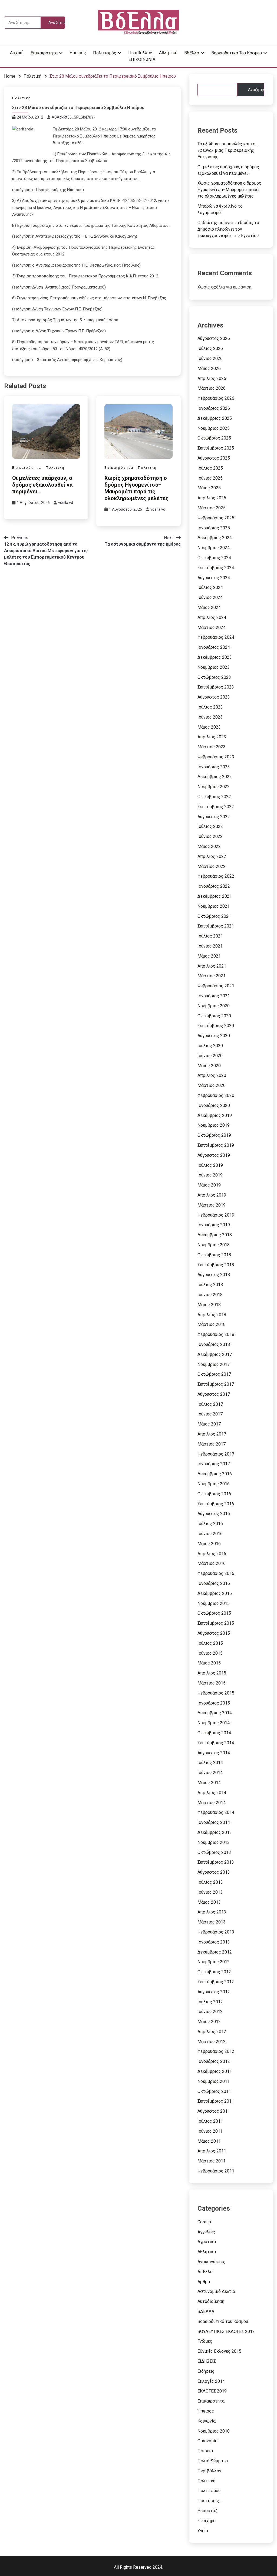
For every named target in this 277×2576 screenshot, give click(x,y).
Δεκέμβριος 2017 (215, 1354)
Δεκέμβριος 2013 (215, 1832)
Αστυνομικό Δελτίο (216, 2291)
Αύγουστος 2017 (214, 1394)
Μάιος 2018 (209, 1305)
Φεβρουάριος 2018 (216, 1334)
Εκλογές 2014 (211, 2381)
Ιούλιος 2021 (210, 936)
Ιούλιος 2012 (210, 2002)
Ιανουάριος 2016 (214, 1583)
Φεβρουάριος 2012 (216, 2051)
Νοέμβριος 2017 (214, 1364)
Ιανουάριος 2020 (214, 1105)
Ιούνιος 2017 (210, 1414)
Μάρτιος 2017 (212, 1444)
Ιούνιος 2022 (210, 836)
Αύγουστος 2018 (214, 1275)
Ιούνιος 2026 (210, 358)
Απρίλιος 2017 (212, 1434)
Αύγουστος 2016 (214, 1514)
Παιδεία (205, 2451)
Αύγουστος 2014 (214, 1753)
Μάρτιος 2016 (212, 1563)
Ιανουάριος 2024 (214, 647)
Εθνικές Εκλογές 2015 (219, 2351)
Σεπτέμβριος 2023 (216, 687)
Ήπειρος (78, 53)
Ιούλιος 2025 (210, 468)
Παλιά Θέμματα (213, 2461)
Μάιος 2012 (209, 2022)
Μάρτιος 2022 (212, 866)
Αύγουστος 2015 (214, 1633)
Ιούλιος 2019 (210, 1165)
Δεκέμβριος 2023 (215, 657)
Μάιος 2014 (209, 1783)
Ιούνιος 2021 (210, 946)
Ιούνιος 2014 (210, 1773)
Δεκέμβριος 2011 (215, 2071)
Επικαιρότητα (44, 53)
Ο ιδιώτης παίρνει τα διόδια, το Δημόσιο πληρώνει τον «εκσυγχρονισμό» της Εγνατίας (228, 229)
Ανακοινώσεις (211, 2262)
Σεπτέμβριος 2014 (216, 1743)
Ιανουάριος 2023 (214, 767)
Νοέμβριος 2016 (214, 1484)
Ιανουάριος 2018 (214, 1344)
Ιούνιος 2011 (210, 2131)
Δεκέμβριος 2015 (215, 1593)
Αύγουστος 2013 (214, 1872)
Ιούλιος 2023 (210, 707)
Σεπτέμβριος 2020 (216, 1026)
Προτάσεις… (210, 2501)
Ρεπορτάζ (207, 2511)
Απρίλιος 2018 (212, 1315)
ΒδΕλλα (192, 53)
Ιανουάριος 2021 (214, 996)
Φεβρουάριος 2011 (216, 2171)
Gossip (204, 2222)
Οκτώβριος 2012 (214, 1972)
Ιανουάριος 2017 (214, 1464)
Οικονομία (207, 2441)
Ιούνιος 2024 (210, 597)
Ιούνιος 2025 (210, 478)
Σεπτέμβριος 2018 (216, 1265)
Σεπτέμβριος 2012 (216, 1982)
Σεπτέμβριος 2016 (216, 1504)
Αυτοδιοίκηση (211, 2301)
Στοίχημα (207, 2521)
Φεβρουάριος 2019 (216, 1215)
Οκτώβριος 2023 (214, 677)
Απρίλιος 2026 (212, 378)
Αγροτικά (207, 2242)
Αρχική (17, 53)
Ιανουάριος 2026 (214, 408)
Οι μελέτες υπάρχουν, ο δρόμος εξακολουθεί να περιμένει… (42, 485)
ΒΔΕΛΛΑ (206, 2311)
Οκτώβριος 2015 (214, 1613)
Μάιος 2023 (209, 727)
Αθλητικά (168, 53)
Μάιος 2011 (209, 2141)
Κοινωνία (207, 2421)
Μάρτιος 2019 (212, 1205)
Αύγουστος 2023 (214, 697)
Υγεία (203, 2531)
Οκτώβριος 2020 (214, 1016)
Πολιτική (22, 98)
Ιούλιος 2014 (210, 1763)
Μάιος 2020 (209, 1066)
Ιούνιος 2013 (210, 1892)
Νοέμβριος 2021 (214, 906)
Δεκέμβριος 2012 (215, 1952)
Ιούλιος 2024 (210, 587)
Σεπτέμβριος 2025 (216, 448)
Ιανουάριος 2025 (214, 528)
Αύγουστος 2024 (214, 578)
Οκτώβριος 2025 (214, 438)
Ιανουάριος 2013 (214, 1942)
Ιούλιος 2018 (210, 1285)
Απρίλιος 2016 (212, 1554)
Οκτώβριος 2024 (214, 558)
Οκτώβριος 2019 (214, 1135)
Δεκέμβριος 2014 (215, 1713)
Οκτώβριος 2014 (214, 1733)
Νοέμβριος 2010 (214, 2431)
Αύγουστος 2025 (214, 458)
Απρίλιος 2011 (212, 2151)
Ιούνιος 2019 (210, 1175)
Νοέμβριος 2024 (214, 548)
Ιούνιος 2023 (210, 717)
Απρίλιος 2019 (212, 1195)
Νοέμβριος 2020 (214, 1006)
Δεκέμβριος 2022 (215, 777)
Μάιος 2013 (209, 1902)
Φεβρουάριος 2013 (216, 1932)
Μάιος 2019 (209, 1185)
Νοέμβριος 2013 (214, 1842)
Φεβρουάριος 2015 (216, 1693)
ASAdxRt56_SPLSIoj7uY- (73, 117)
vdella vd (66, 503)
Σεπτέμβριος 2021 (216, 926)
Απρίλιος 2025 (212, 498)
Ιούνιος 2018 (210, 1295)
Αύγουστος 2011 (214, 2111)
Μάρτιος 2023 (212, 747)
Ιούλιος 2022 (210, 826)
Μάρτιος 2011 (212, 2161)
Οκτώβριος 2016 (214, 1494)
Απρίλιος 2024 (212, 617)
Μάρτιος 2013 (212, 1922)
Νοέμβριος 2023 (214, 667)
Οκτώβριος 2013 (214, 1852)
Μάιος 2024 (209, 607)
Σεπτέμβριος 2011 (216, 2101)
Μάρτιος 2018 (212, 1324)
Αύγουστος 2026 (214, 338)
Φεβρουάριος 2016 (216, 1573)
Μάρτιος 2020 (212, 1085)
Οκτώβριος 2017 (214, 1374)
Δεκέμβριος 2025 (215, 418)
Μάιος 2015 (209, 1663)
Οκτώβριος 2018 (214, 1255)
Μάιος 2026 (209, 368)
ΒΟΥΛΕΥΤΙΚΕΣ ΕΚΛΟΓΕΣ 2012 (226, 2331)
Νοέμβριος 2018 (214, 1245)
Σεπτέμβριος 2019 (216, 1145)
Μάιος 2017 (209, 1424)
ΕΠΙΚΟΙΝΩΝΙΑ (142, 59)
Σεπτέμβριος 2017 (216, 1384)
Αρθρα (204, 2282)
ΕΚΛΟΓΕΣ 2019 (212, 2391)
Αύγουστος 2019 (214, 1155)
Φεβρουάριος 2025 (216, 518)
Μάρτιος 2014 (212, 1803)
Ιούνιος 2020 (210, 1056)
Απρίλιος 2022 (212, 856)
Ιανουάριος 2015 (214, 1703)
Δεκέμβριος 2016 (215, 1474)
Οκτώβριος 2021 (214, 916)
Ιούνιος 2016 (210, 1534)
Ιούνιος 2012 (210, 2012)
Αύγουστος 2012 (214, 1992)
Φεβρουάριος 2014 (216, 1812)
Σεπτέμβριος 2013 (216, 1862)
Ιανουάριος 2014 (214, 1822)
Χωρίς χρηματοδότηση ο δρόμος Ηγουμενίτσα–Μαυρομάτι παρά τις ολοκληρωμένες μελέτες (136, 488)
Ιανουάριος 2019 (214, 1225)
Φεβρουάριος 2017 (216, 1454)
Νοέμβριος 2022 (214, 787)
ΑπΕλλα (205, 2272)
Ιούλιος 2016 (210, 1524)
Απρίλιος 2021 (212, 966)
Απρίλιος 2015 (212, 1673)
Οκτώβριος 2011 (214, 2091)
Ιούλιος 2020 (210, 1046)
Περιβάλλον (140, 53)
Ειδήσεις (206, 2371)
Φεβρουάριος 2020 (216, 1095)
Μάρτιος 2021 (212, 976)
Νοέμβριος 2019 (214, 1125)
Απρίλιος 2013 (212, 1912)
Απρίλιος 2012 (212, 2032)
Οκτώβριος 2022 (214, 797)
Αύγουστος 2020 (214, 1036)
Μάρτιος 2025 (212, 508)
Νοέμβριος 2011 (214, 2081)
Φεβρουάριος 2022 (216, 876)
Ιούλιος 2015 (210, 1643)
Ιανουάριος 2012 (214, 2061)
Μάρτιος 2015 (212, 1683)
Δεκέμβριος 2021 (215, 896)
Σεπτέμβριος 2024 (216, 568)
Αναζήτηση (256, 90)
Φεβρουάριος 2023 (216, 757)
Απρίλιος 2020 (212, 1075)
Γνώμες (205, 2341)
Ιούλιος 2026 (210, 348)
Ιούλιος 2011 (210, 2121)
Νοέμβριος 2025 (214, 428)
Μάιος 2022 (209, 846)
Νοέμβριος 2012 (214, 1962)
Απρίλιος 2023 (212, 737)
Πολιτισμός (105, 53)
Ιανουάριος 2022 (214, 886)
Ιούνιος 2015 (210, 1653)
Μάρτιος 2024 (212, 627)
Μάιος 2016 (209, 1544)
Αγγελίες (206, 2232)
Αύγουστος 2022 (214, 817)
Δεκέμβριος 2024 (215, 538)
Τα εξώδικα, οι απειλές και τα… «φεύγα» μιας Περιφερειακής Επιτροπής (228, 150)
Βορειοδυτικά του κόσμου (237, 53)
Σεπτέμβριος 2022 (216, 807)
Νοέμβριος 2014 (214, 1723)
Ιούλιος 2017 (210, 1404)
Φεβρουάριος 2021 (216, 986)
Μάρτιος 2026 (212, 388)
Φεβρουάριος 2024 (216, 637)
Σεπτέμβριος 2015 (216, 1623)
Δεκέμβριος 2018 (215, 1235)
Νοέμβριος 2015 (214, 1603)
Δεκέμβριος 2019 (215, 1115)
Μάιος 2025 (209, 488)
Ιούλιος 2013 (210, 1882)
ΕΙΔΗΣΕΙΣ (207, 2361)
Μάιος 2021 (209, 956)
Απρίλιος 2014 (212, 1793)
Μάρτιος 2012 (212, 2042)
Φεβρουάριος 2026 (216, 398)
